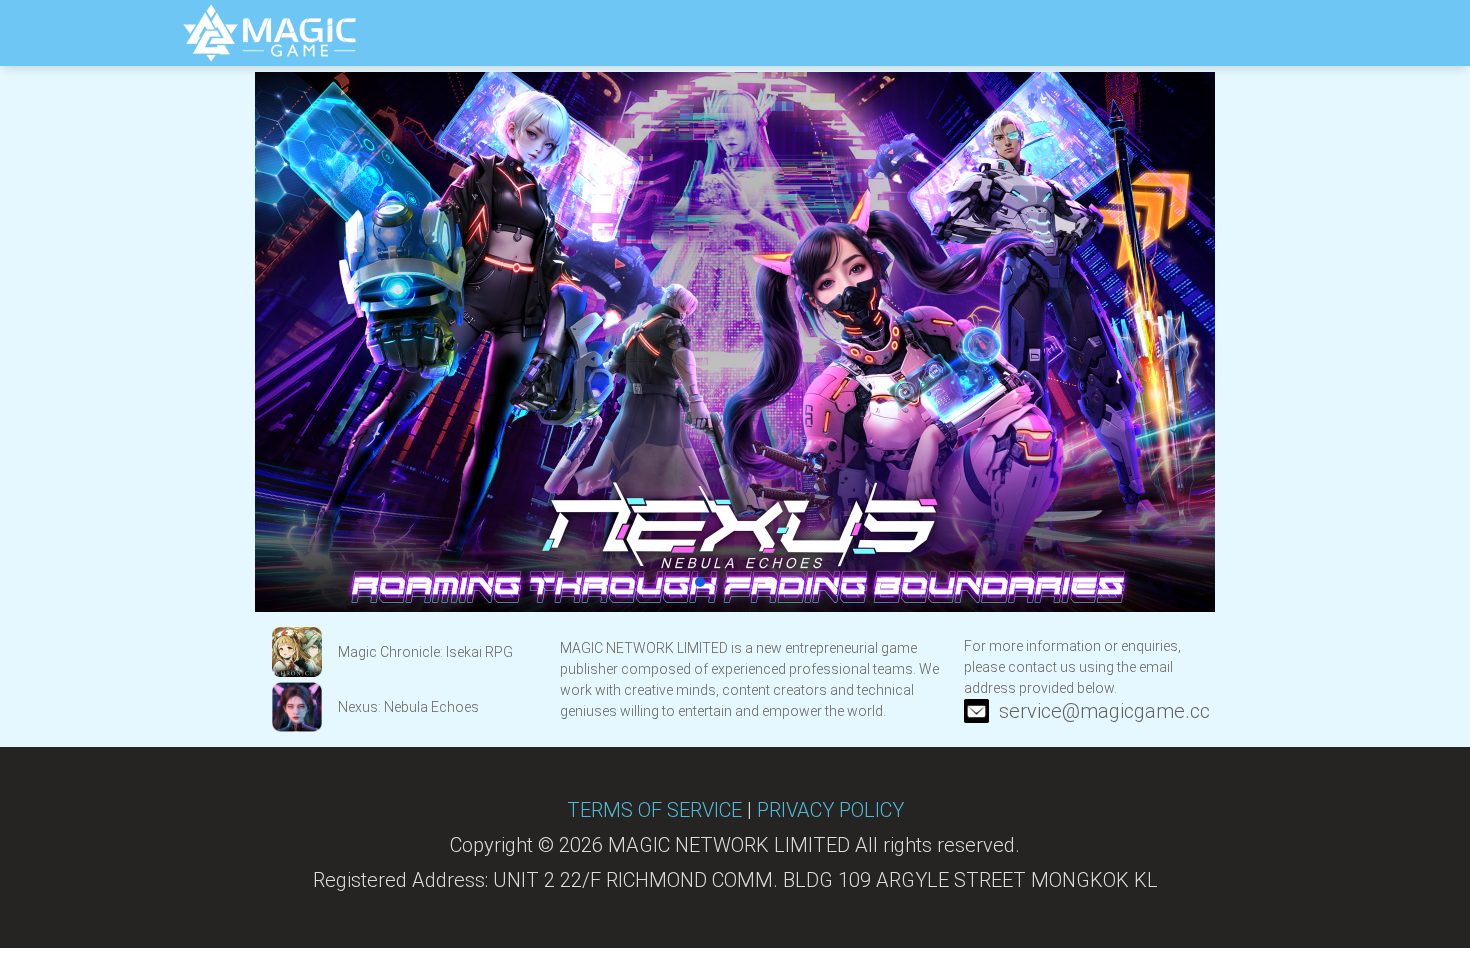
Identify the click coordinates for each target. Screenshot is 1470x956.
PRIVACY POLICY (830, 810)
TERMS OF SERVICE (654, 810)
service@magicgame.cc (1104, 711)
